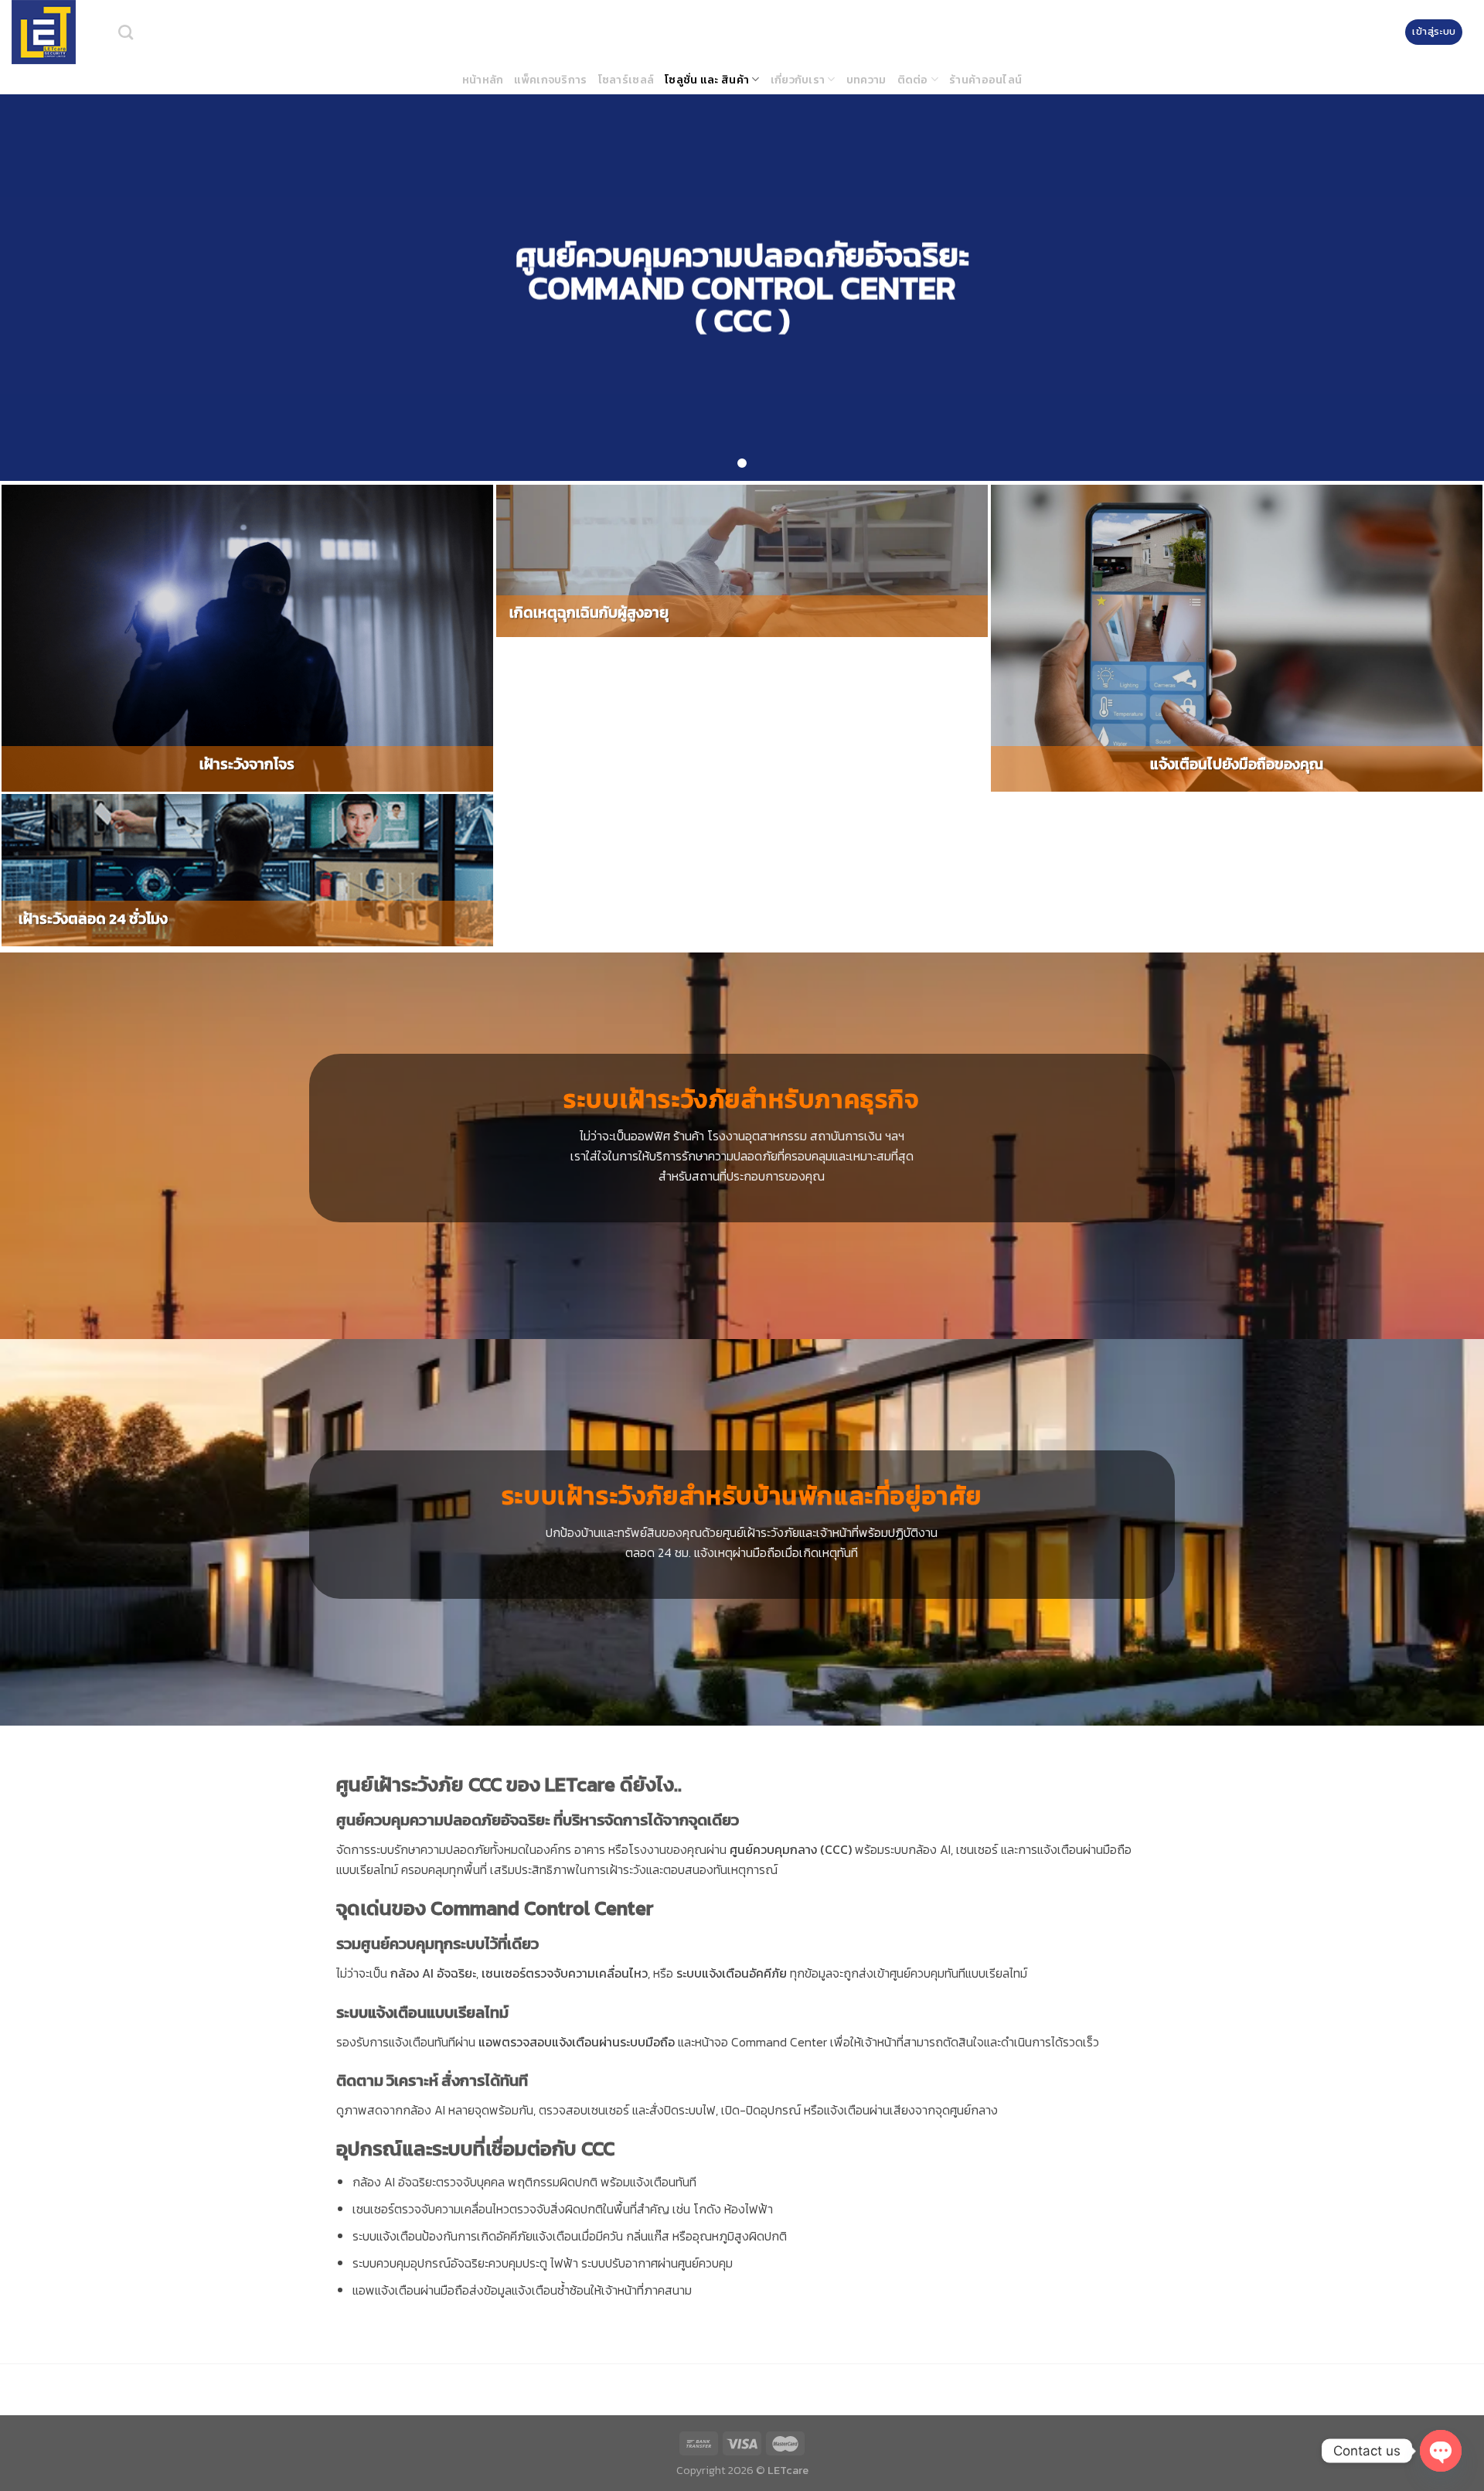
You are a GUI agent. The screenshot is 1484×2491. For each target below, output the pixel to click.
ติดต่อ (913, 80)
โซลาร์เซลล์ (626, 80)
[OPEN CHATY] (1441, 2451)
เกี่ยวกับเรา (798, 80)
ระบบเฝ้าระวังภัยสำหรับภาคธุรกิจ (742, 1099)
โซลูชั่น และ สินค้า (707, 80)
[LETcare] (53, 32)
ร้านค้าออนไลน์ (985, 80)
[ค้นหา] (126, 32)
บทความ (866, 80)
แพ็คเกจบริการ (550, 80)
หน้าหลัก (483, 80)
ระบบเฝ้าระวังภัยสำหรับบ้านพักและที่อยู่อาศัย (742, 1496)
